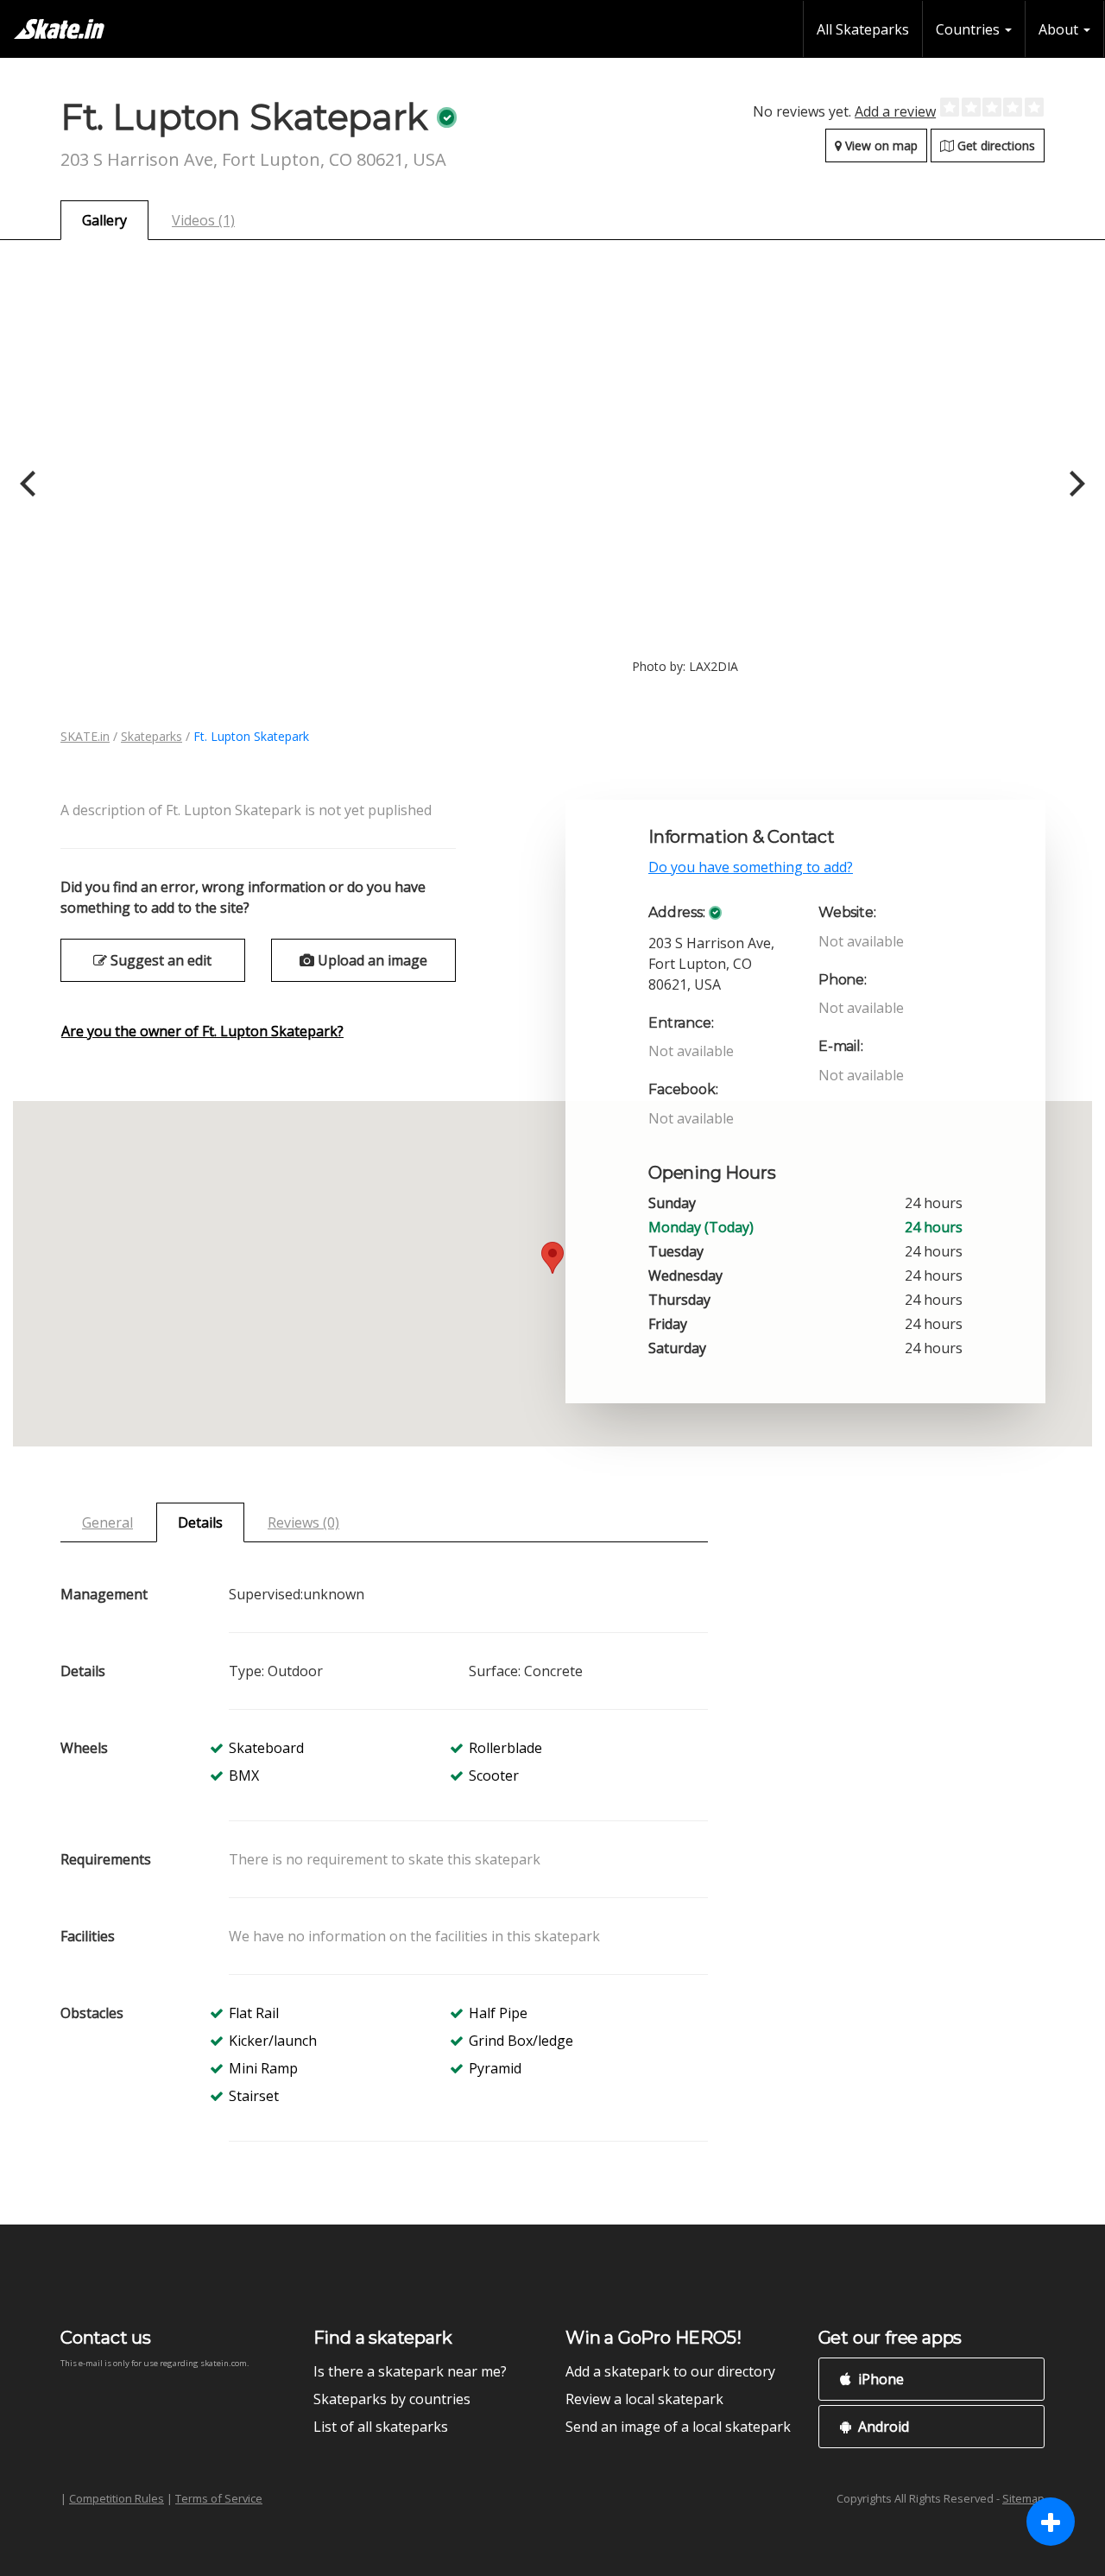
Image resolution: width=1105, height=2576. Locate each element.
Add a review (895, 111)
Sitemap (1023, 2498)
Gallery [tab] (104, 220)
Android (882, 2427)
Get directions (994, 146)
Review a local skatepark (644, 2399)
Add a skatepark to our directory (670, 2371)
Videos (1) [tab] (203, 220)
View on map (880, 146)
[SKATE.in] (59, 29)
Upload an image (371, 960)
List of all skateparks (381, 2427)
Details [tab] (200, 1522)
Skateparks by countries (392, 2399)
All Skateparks (863, 29)
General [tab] (107, 1522)
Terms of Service (219, 2498)
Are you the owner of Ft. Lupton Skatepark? (202, 1031)
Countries (969, 29)
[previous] (30, 484)
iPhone (879, 2379)
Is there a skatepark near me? (410, 2371)
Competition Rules (117, 2498)
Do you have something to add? (751, 867)
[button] (552, 1258)
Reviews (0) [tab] (303, 1522)
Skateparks (152, 736)
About (1060, 29)
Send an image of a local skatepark (678, 2427)
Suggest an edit (159, 960)
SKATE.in (85, 736)
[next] (1075, 484)
